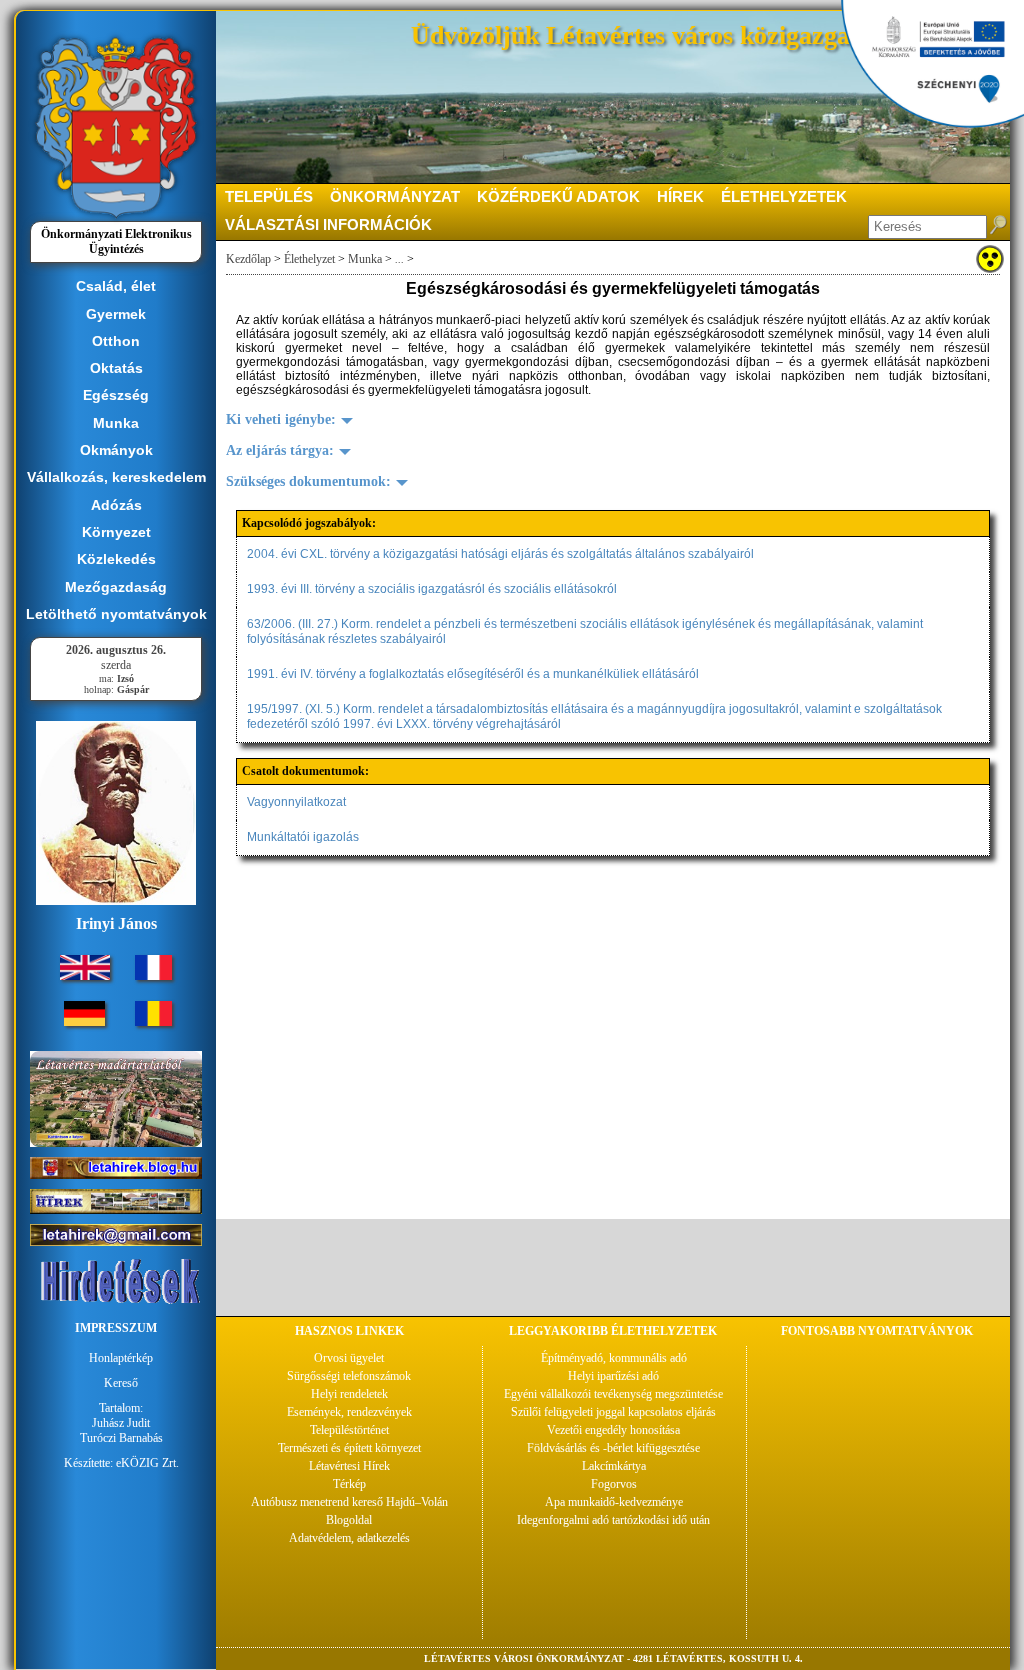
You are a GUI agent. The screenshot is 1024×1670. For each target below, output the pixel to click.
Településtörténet (349, 1430)
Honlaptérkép (121, 1358)
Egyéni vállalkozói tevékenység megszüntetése (613, 1394)
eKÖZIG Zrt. (147, 1463)
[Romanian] (154, 1022)
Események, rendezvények (349, 1412)
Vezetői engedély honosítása (613, 1430)
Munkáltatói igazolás (303, 837)
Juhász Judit (121, 1423)
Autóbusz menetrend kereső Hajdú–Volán (349, 1502)
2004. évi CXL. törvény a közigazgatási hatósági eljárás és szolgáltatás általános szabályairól (500, 554)
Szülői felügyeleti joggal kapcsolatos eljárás (613, 1412)
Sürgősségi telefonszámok (349, 1376)
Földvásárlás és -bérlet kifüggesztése (613, 1448)
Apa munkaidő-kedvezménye (614, 1502)
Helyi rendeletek (349, 1394)
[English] (85, 976)
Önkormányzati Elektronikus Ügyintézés (116, 241)
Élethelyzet (309, 259)
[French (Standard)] (154, 976)
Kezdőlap (248, 259)
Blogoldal (349, 1520)
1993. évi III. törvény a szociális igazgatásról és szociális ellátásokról (432, 589)
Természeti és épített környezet (349, 1448)
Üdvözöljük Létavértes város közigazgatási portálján (705, 35)
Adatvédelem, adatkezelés (349, 1538)
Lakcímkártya (614, 1466)
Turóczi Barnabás (121, 1438)
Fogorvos (614, 1484)
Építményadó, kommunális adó (614, 1358)
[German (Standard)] (84, 1022)
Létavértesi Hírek (349, 1466)
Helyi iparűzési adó (613, 1376)
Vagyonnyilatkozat (296, 802)
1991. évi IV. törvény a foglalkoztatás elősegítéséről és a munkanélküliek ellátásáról (473, 674)
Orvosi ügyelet (349, 1358)
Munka (365, 259)
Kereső (121, 1383)
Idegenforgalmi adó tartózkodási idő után (613, 1520)
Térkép (349, 1484)
